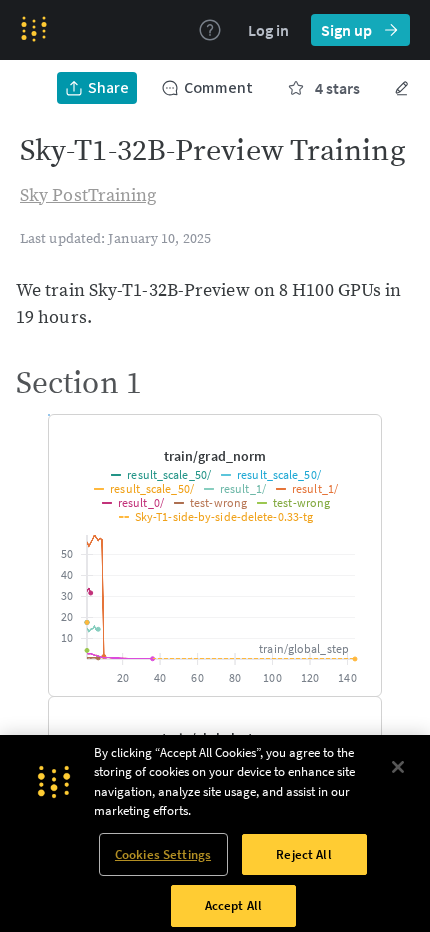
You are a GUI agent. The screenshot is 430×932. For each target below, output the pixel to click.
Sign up (346, 30)
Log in (268, 30)
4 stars (337, 88)
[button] (215, 456)
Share (108, 88)
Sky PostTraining (88, 195)
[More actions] (402, 88)
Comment (218, 88)
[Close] (398, 847)
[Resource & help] (210, 30)
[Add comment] (353, 431)
